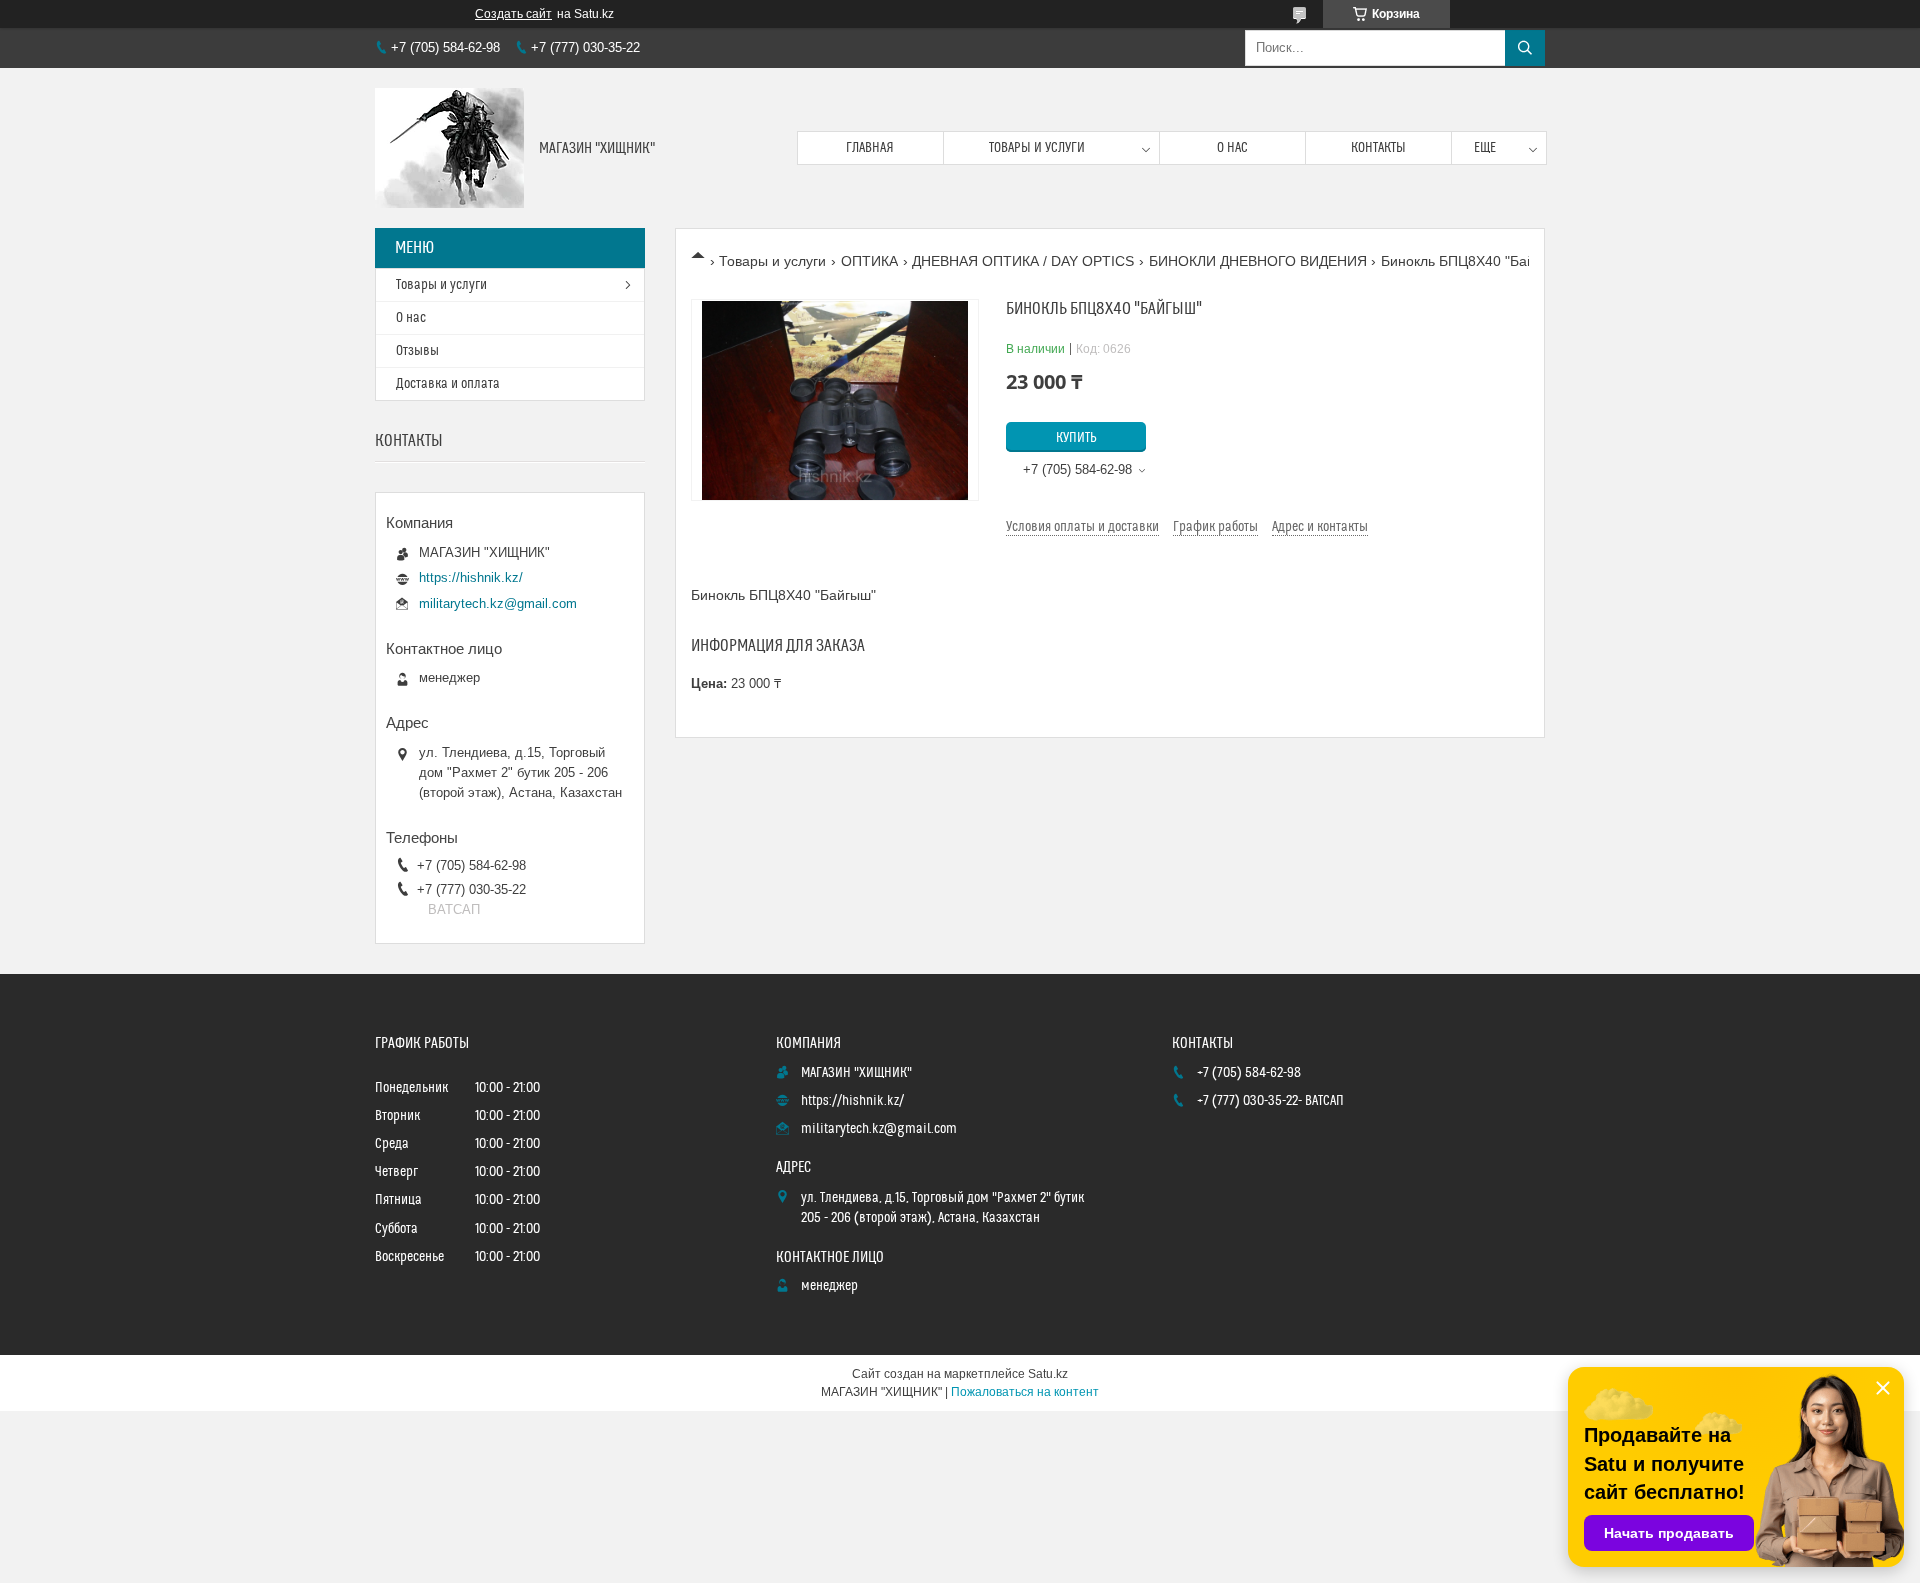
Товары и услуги (1037, 148)
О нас (1232, 148)
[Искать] (1525, 48)
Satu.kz (1048, 1374)
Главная (870, 148)
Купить (1076, 438)
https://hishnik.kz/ (471, 577)
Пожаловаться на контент (1025, 1392)
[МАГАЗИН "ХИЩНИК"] (449, 148)
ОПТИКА (869, 261)
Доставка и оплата (448, 384)
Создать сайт (513, 14)
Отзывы (417, 351)
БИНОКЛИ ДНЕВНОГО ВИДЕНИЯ (1258, 261)
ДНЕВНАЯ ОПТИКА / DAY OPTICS (1023, 261)
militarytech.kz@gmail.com (498, 603)
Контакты (1378, 148)
